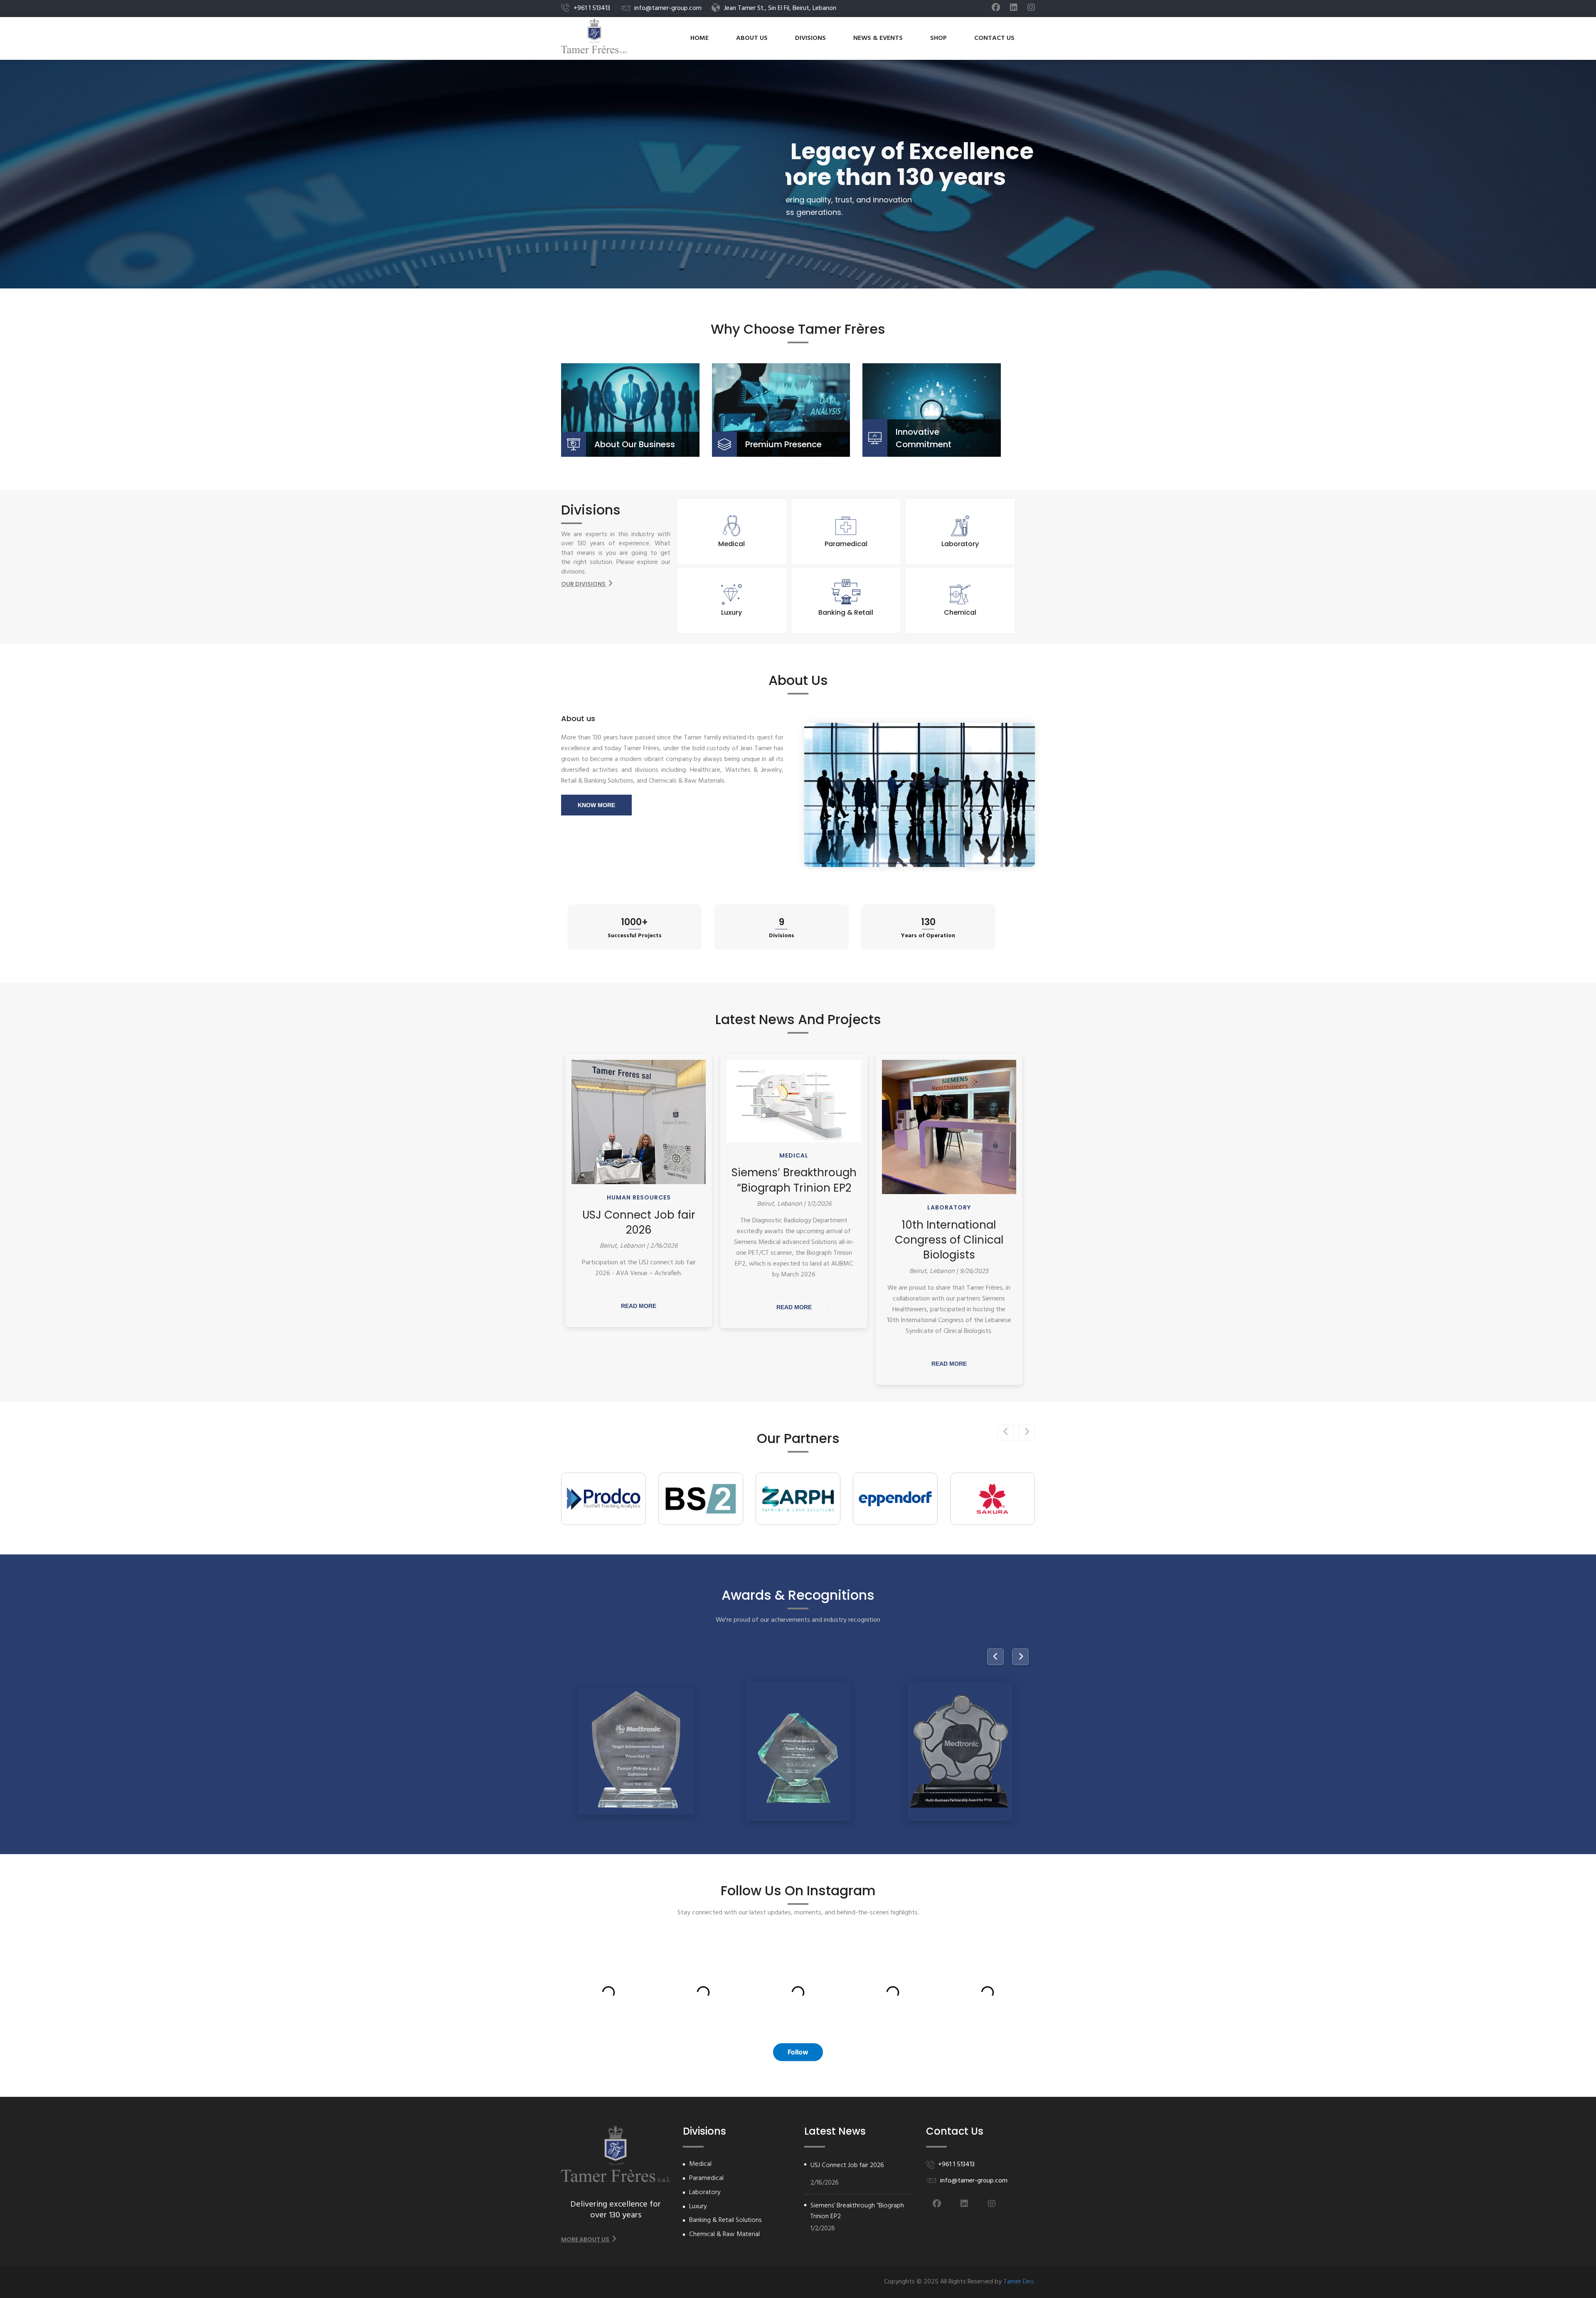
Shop (938, 38)
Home (699, 38)
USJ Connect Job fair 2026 (639, 1222)
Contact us (994, 38)
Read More (639, 1306)
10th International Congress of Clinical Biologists (949, 1240)
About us (752, 38)
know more (596, 805)
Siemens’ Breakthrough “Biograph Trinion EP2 (794, 1180)
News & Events (878, 38)
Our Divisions (584, 584)
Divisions (810, 38)
